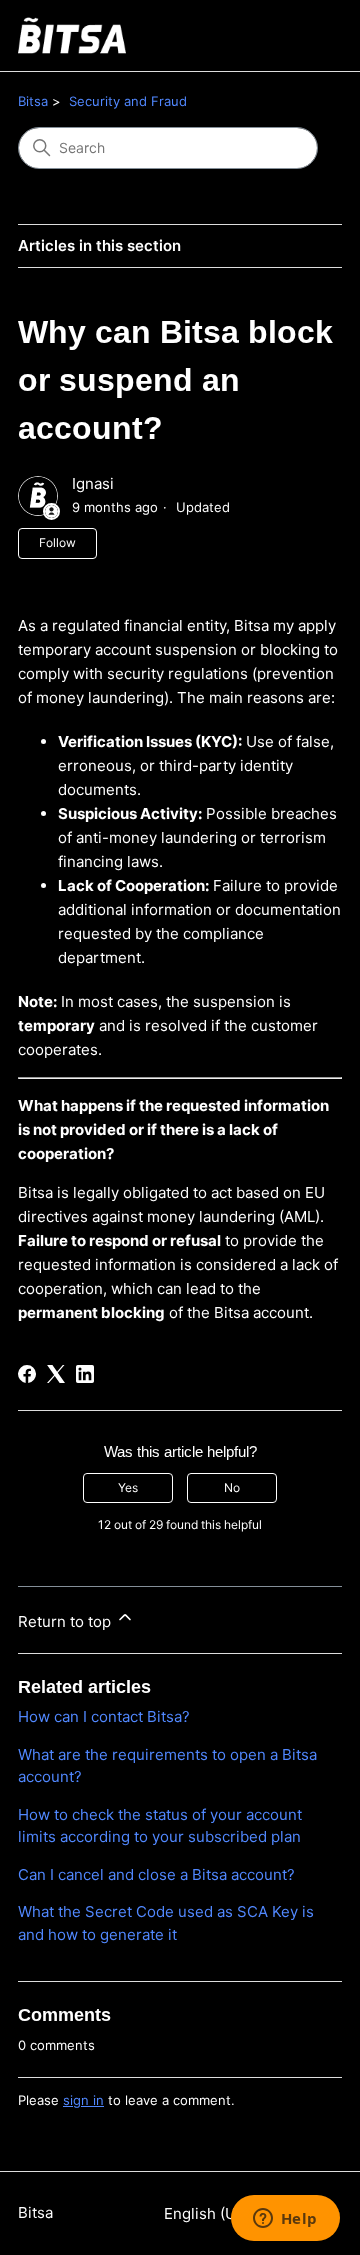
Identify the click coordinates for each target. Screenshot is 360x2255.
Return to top (66, 1621)
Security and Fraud (128, 101)
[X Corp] (56, 1374)
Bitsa (33, 101)
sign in (83, 2100)
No (232, 1487)
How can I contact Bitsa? (104, 1716)
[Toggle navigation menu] (306, 36)
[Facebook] (27, 1374)
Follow (57, 542)
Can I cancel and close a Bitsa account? (156, 1874)
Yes (128, 1487)
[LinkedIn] (85, 1374)
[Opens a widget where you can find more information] (285, 2220)
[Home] (72, 35)
